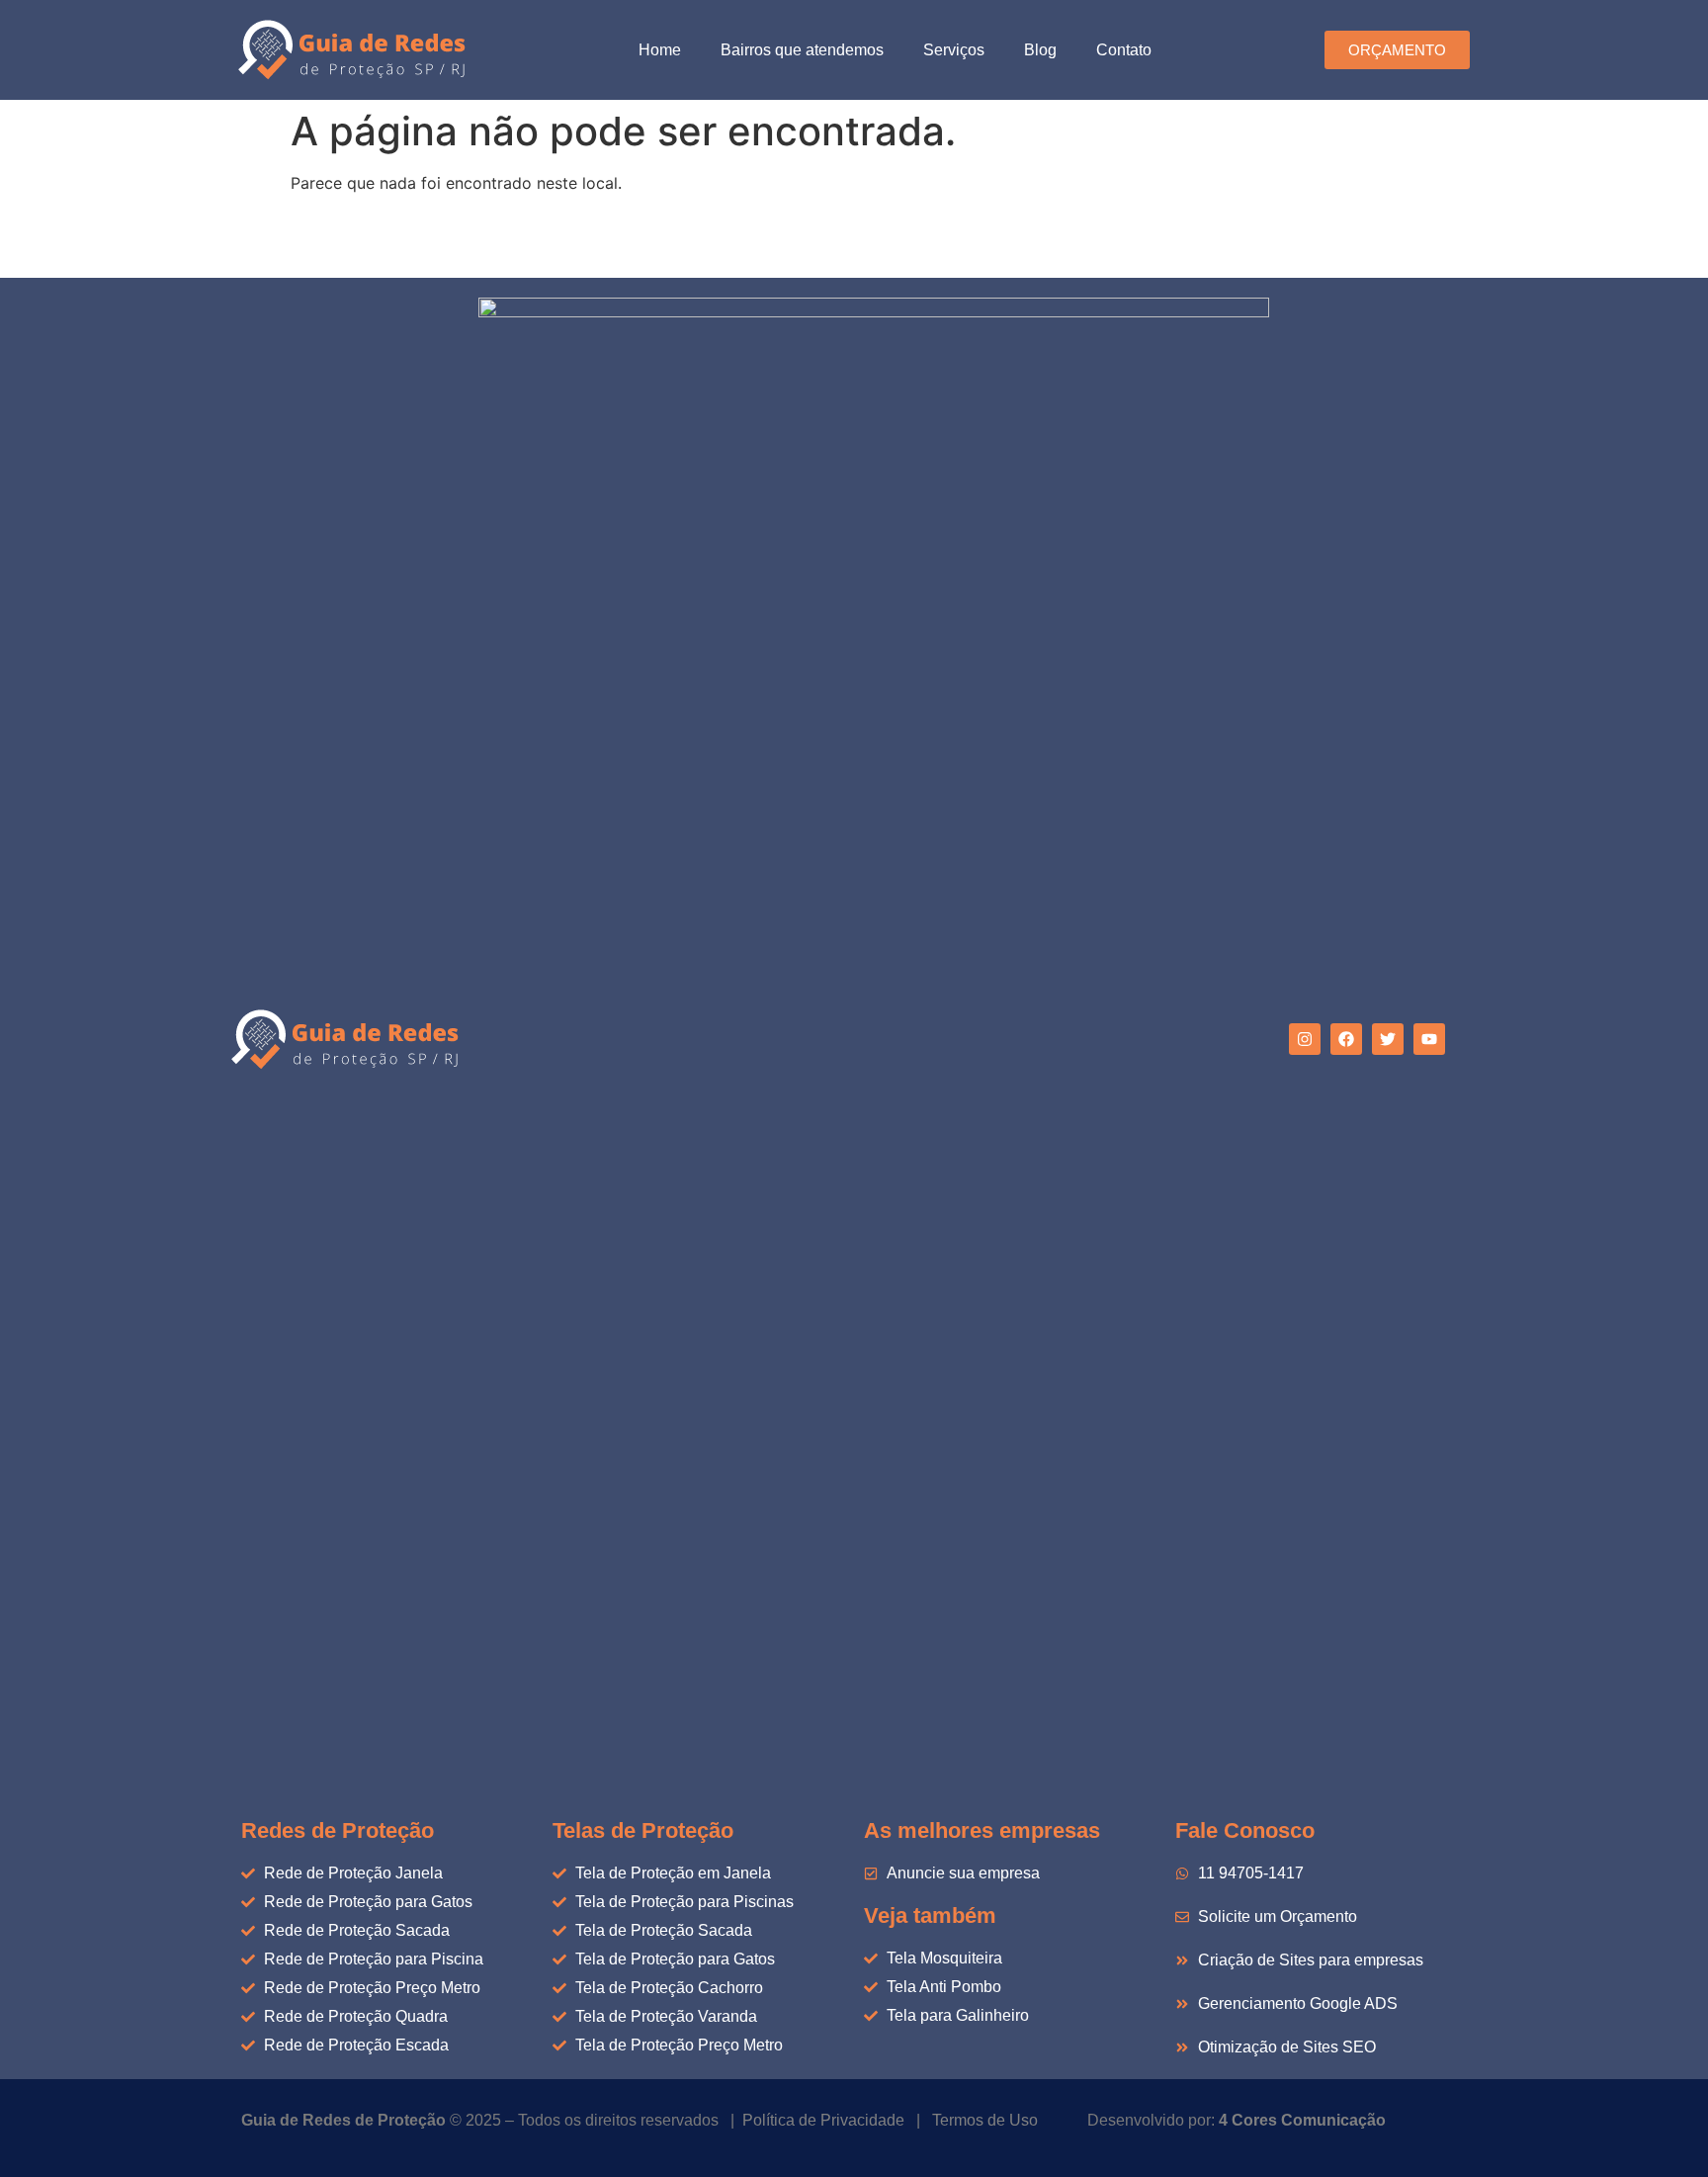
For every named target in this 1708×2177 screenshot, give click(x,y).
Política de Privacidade (823, 2120)
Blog (1040, 50)
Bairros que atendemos (802, 50)
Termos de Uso (985, 2120)
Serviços (954, 50)
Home (660, 50)
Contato (1124, 50)
